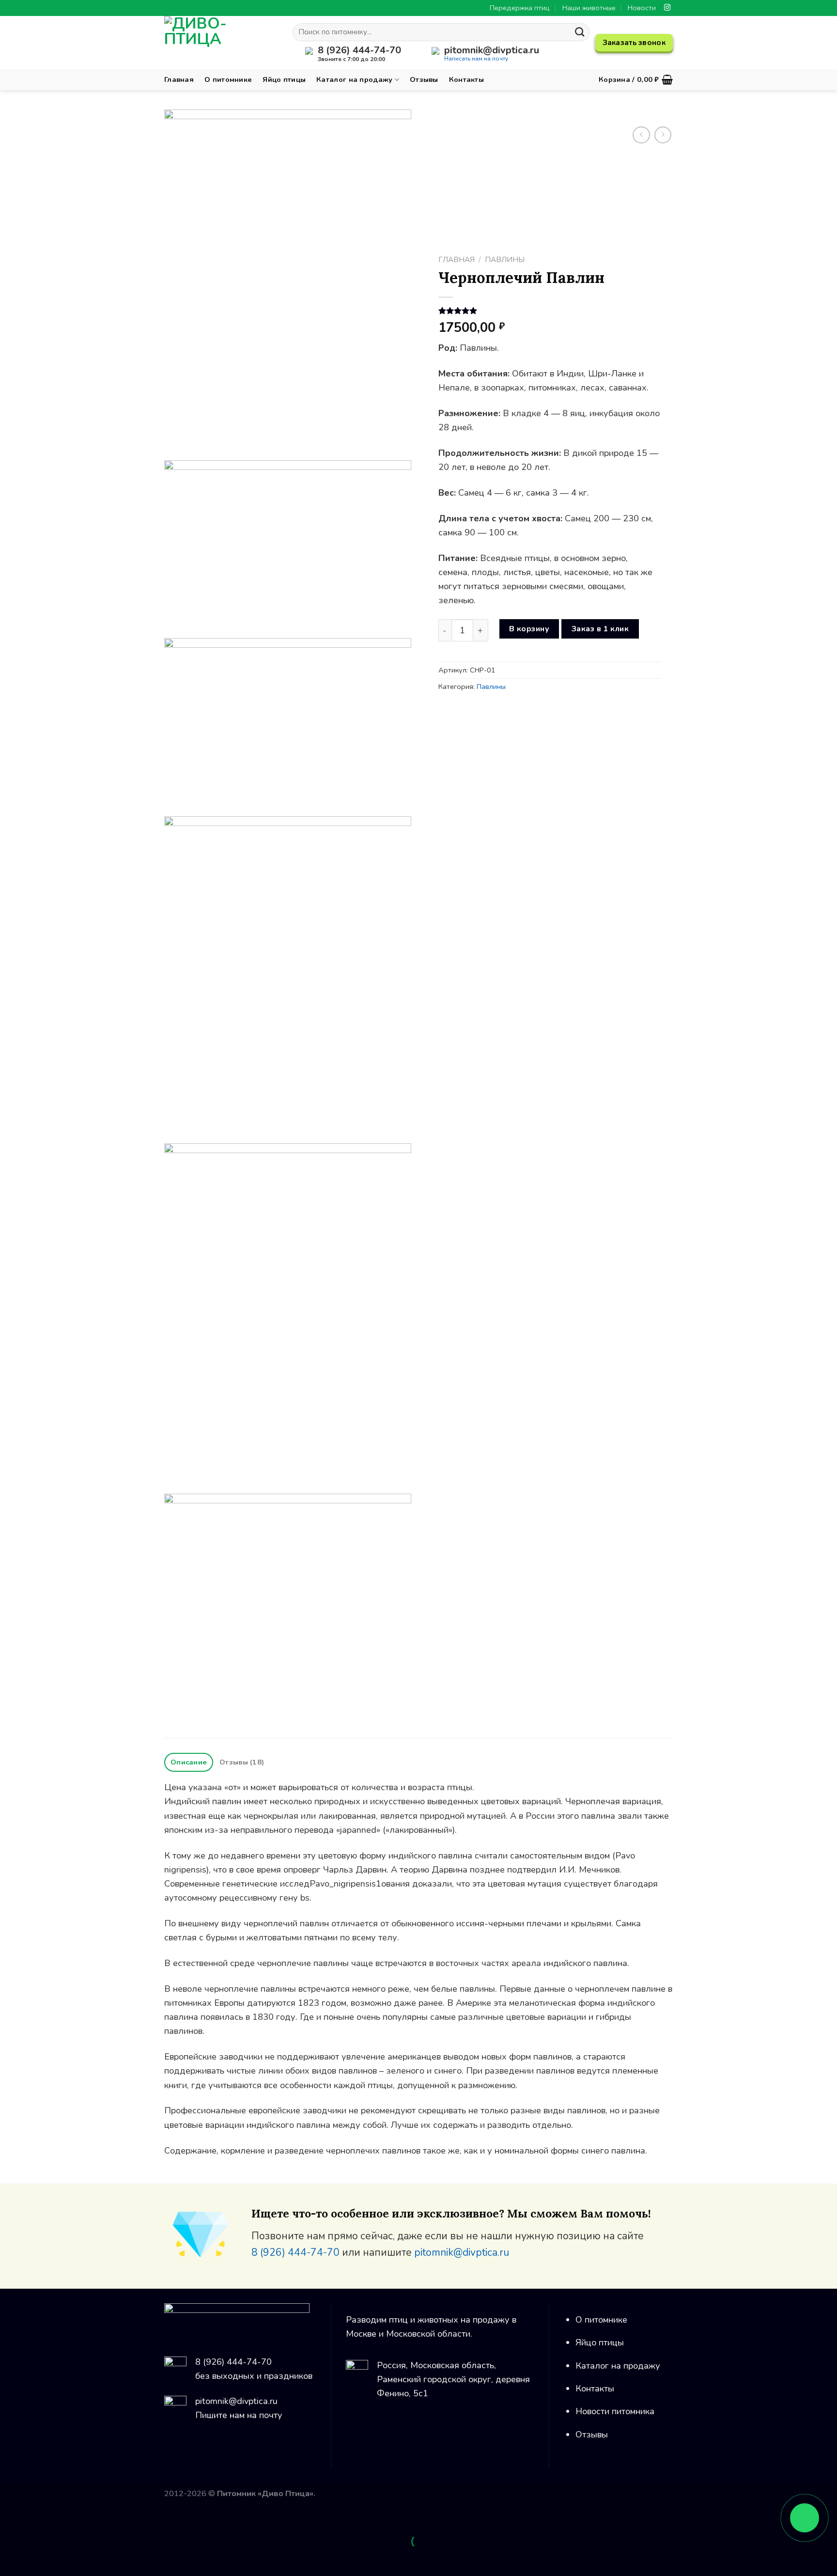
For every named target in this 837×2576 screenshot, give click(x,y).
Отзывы (424, 79)
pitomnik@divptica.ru (462, 2252)
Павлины (505, 259)
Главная (179, 79)
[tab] (189, 1762)
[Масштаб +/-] (39, 2517)
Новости (642, 8)
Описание (189, 1762)
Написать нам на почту (476, 59)
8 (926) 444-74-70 (295, 2252)
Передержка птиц (520, 8)
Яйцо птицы (284, 79)
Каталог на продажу (354, 79)
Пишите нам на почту (239, 2415)
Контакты (466, 79)
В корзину (529, 629)
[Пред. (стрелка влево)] (10, 2559)
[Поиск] (580, 32)
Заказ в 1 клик (600, 629)
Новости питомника (615, 2411)
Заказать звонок (634, 43)
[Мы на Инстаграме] (667, 8)
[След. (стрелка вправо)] (39, 2559)
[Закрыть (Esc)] (10, 2517)
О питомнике (228, 79)
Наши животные (589, 8)
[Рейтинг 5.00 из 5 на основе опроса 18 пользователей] (550, 311)
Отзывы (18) (242, 1762)
